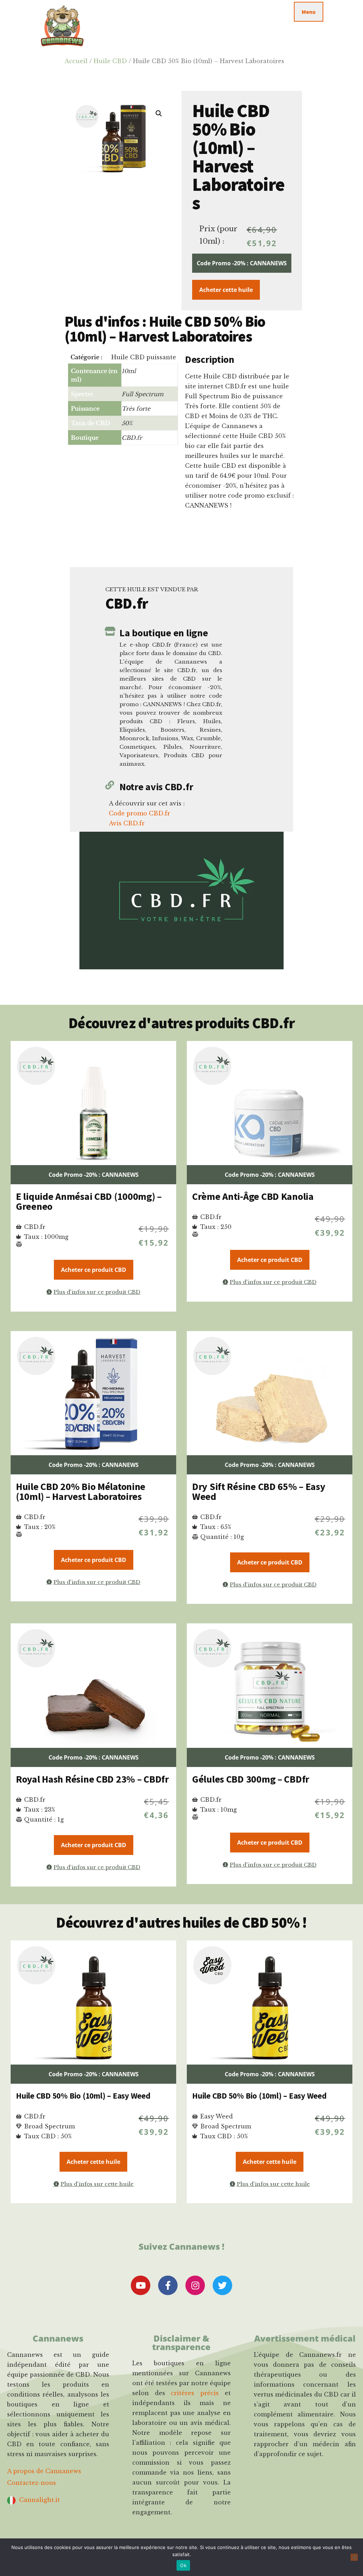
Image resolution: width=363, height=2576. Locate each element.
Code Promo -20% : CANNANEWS (242, 263)
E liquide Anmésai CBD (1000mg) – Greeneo (89, 1201)
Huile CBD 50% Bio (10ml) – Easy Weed (83, 2096)
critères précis (195, 2393)
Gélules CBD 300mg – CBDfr (251, 1779)
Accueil (76, 61)
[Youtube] (141, 2285)
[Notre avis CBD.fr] (110, 785)
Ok (183, 2565)
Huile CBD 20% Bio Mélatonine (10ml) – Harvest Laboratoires (81, 1491)
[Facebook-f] (168, 2285)
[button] (159, 113)
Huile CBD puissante (144, 357)
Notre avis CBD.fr (156, 787)
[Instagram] (195, 2285)
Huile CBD (110, 61)
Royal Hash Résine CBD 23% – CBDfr (92, 1779)
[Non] (354, 2557)
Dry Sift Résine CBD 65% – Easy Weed (259, 1491)
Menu (309, 12)
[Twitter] (222, 2285)
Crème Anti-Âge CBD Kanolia (253, 1196)
